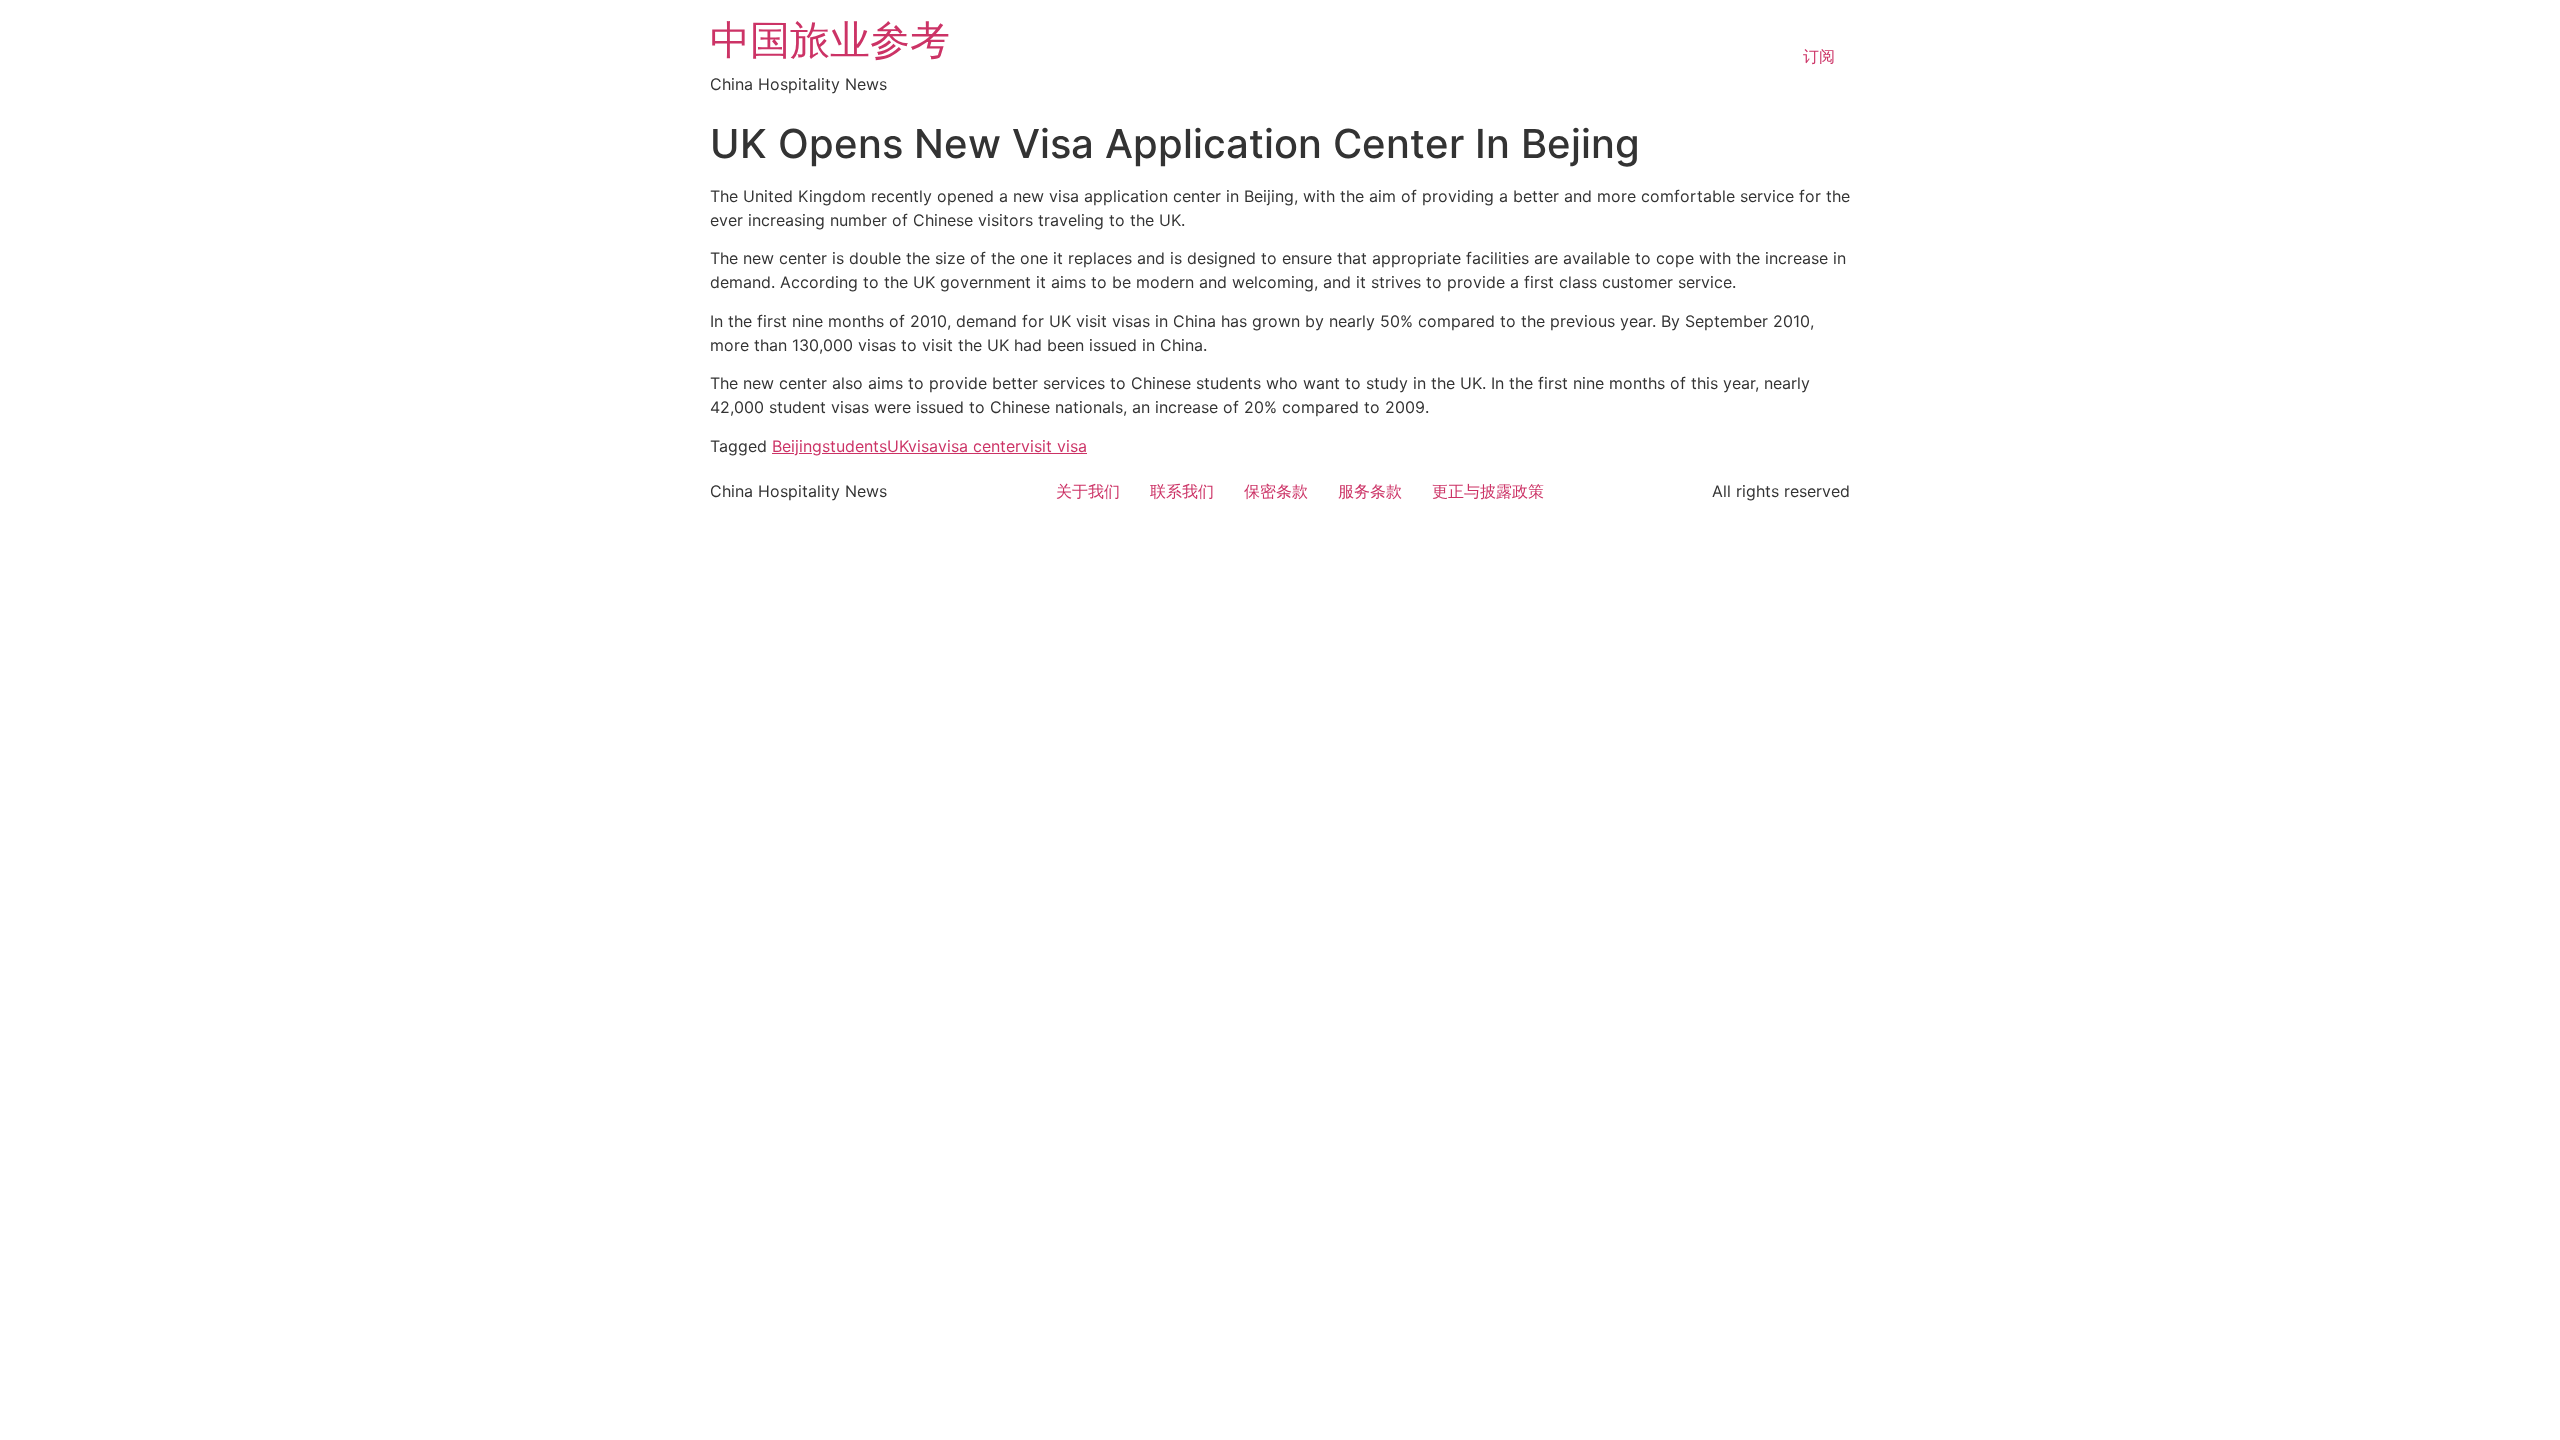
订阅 (1819, 56)
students (854, 446)
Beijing (797, 446)
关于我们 (1088, 491)
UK (897, 446)
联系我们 (1182, 491)
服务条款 (1370, 491)
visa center (979, 446)
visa (923, 446)
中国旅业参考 (830, 39)
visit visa (1054, 446)
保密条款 (1276, 491)
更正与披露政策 (1488, 491)
